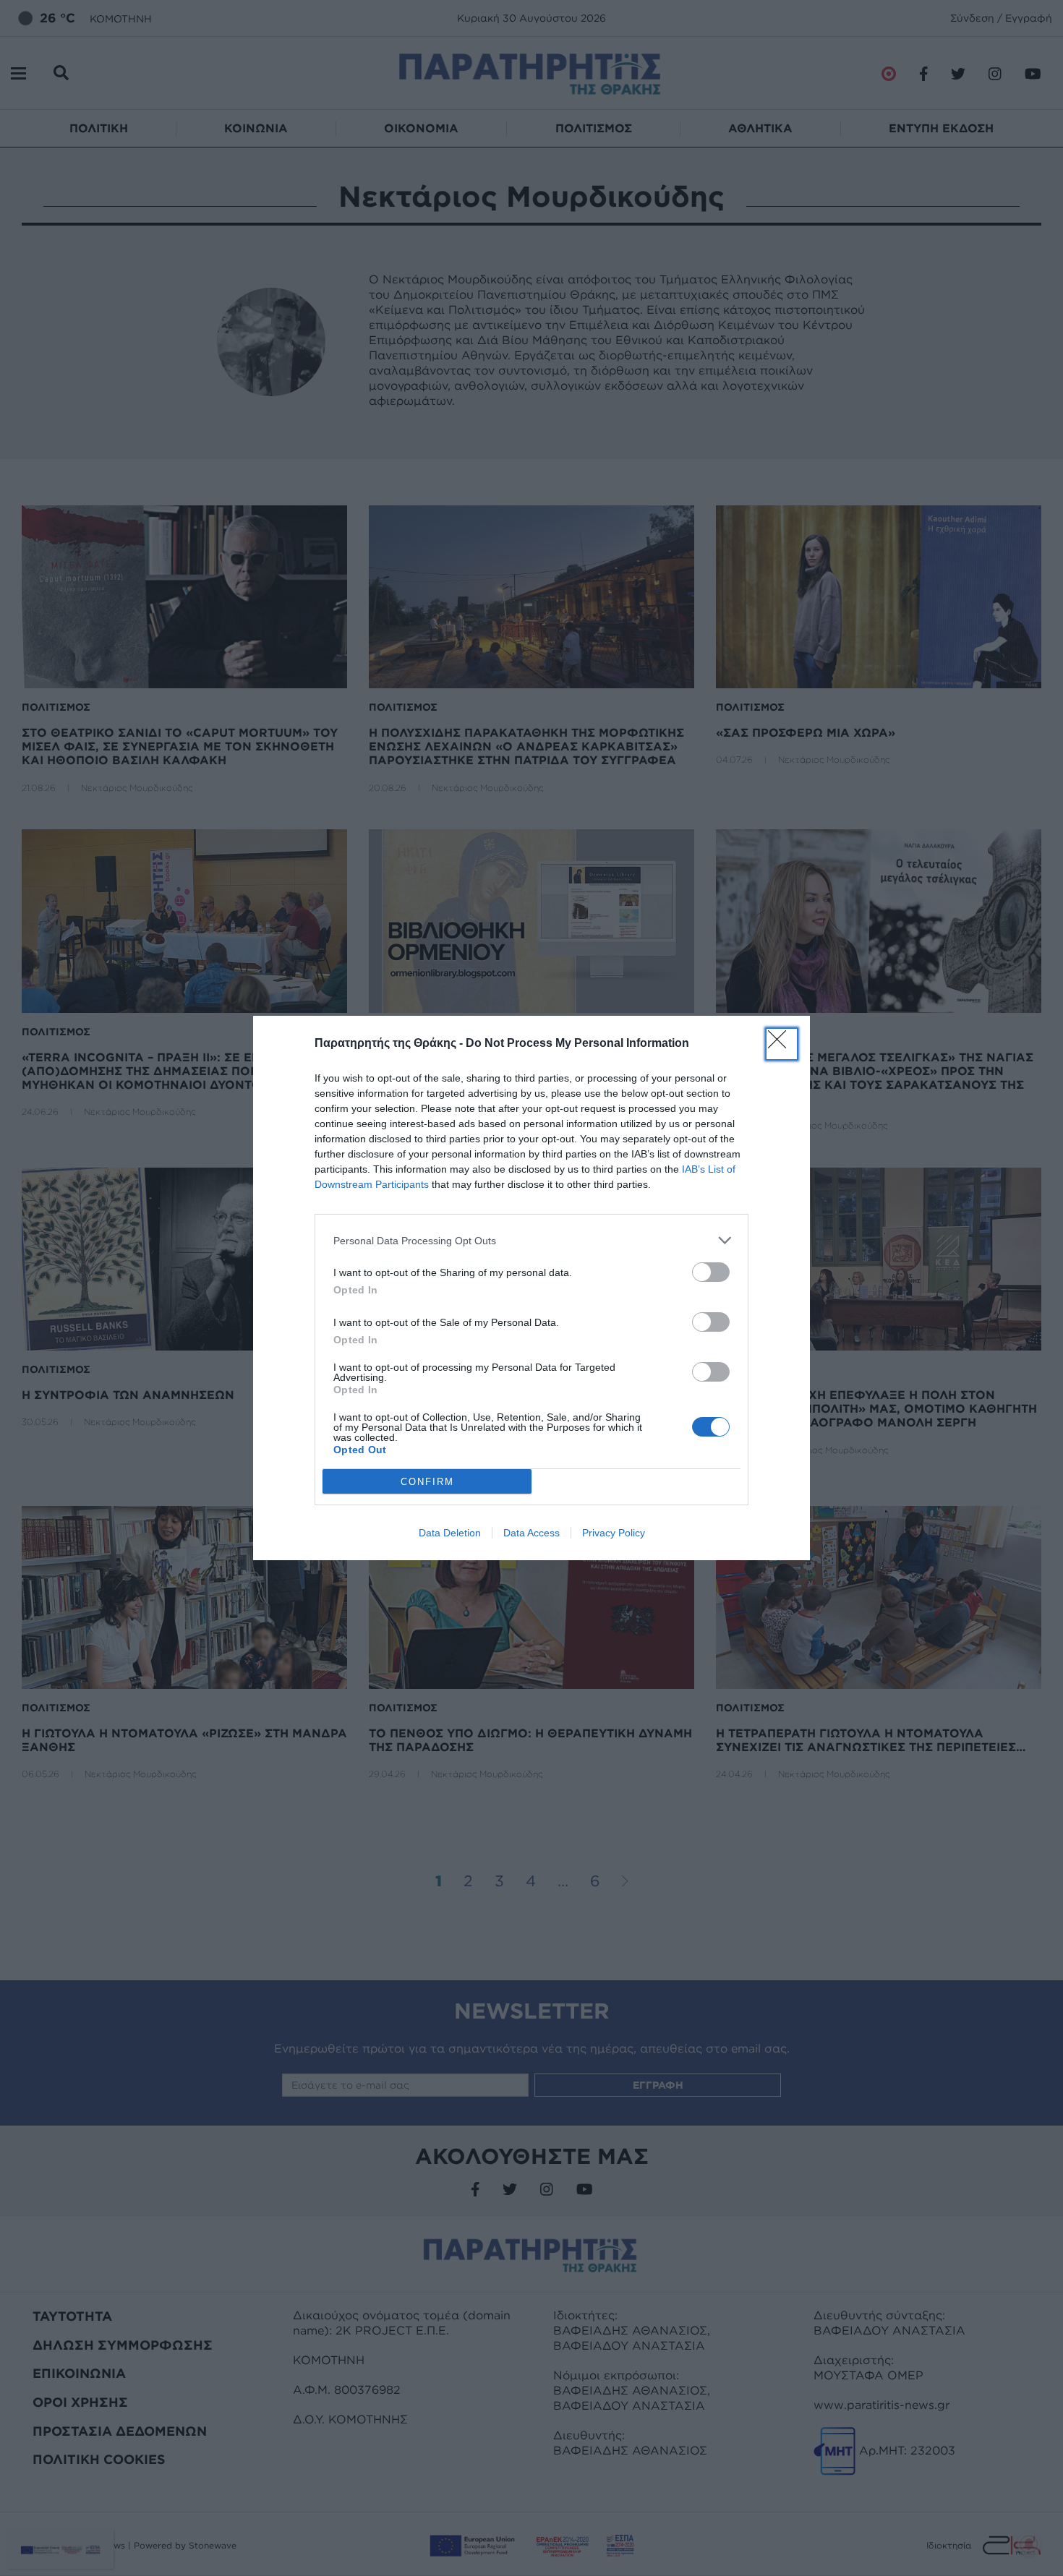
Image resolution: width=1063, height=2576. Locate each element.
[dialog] (531, 1288)
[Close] (782, 1044)
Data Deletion (450, 1533)
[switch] (711, 1272)
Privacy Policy (614, 1533)
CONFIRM (427, 1482)
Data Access (531, 1533)
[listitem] (531, 1240)
